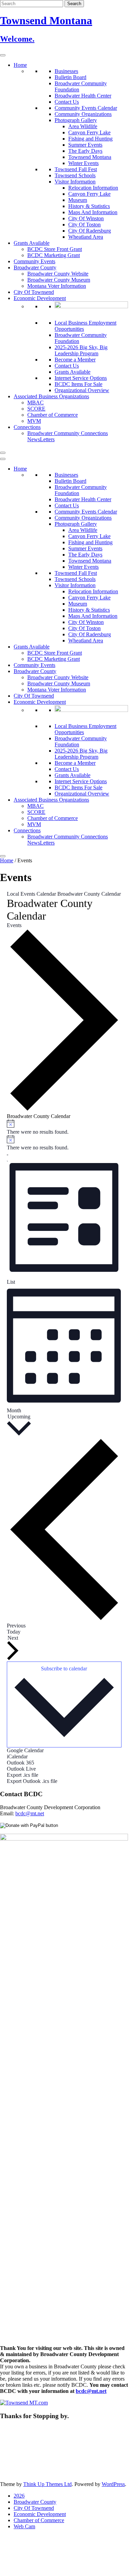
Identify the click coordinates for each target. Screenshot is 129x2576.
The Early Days (85, 151)
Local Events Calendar (31, 894)
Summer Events (85, 145)
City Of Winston (86, 218)
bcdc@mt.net (30, 1813)
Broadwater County (35, 267)
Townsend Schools (75, 175)
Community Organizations (83, 114)
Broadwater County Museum (59, 280)
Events (14, 925)
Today (14, 1632)
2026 (19, 2496)
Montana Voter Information (57, 286)
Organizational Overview (82, 390)
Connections (27, 427)
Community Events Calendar (86, 108)
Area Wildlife (83, 126)
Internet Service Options (81, 378)
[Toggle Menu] (3, 55)
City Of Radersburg (90, 231)
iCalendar (17, 1756)
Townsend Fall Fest (76, 169)
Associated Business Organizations (51, 396)
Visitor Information (75, 182)
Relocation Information (93, 188)
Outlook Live (21, 1769)
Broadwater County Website (58, 274)
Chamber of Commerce (53, 415)
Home (20, 65)
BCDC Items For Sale (78, 384)
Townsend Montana (90, 157)
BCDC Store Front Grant (55, 249)
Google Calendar (25, 1750)
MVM (34, 421)
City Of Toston (84, 225)
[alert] (64, 1127)
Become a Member (75, 360)
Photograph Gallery (76, 120)
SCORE (36, 409)
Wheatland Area (86, 237)
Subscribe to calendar (64, 1669)
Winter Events (83, 163)
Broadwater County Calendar (89, 894)
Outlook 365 (20, 1763)
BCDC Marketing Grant (54, 255)
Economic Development (40, 298)
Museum (78, 200)
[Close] (3, 453)
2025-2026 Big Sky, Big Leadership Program (81, 350)
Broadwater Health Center (83, 96)
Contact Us (67, 102)
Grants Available (32, 243)
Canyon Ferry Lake (89, 132)
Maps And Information (93, 212)
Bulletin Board (70, 77)
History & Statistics (89, 206)
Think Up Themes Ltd (47, 2484)
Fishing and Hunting (90, 139)
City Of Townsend (34, 292)
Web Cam (24, 2526)
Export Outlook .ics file (32, 1781)
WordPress (113, 2484)
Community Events (34, 261)
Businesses (66, 71)
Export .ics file (23, 1775)
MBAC (35, 403)
